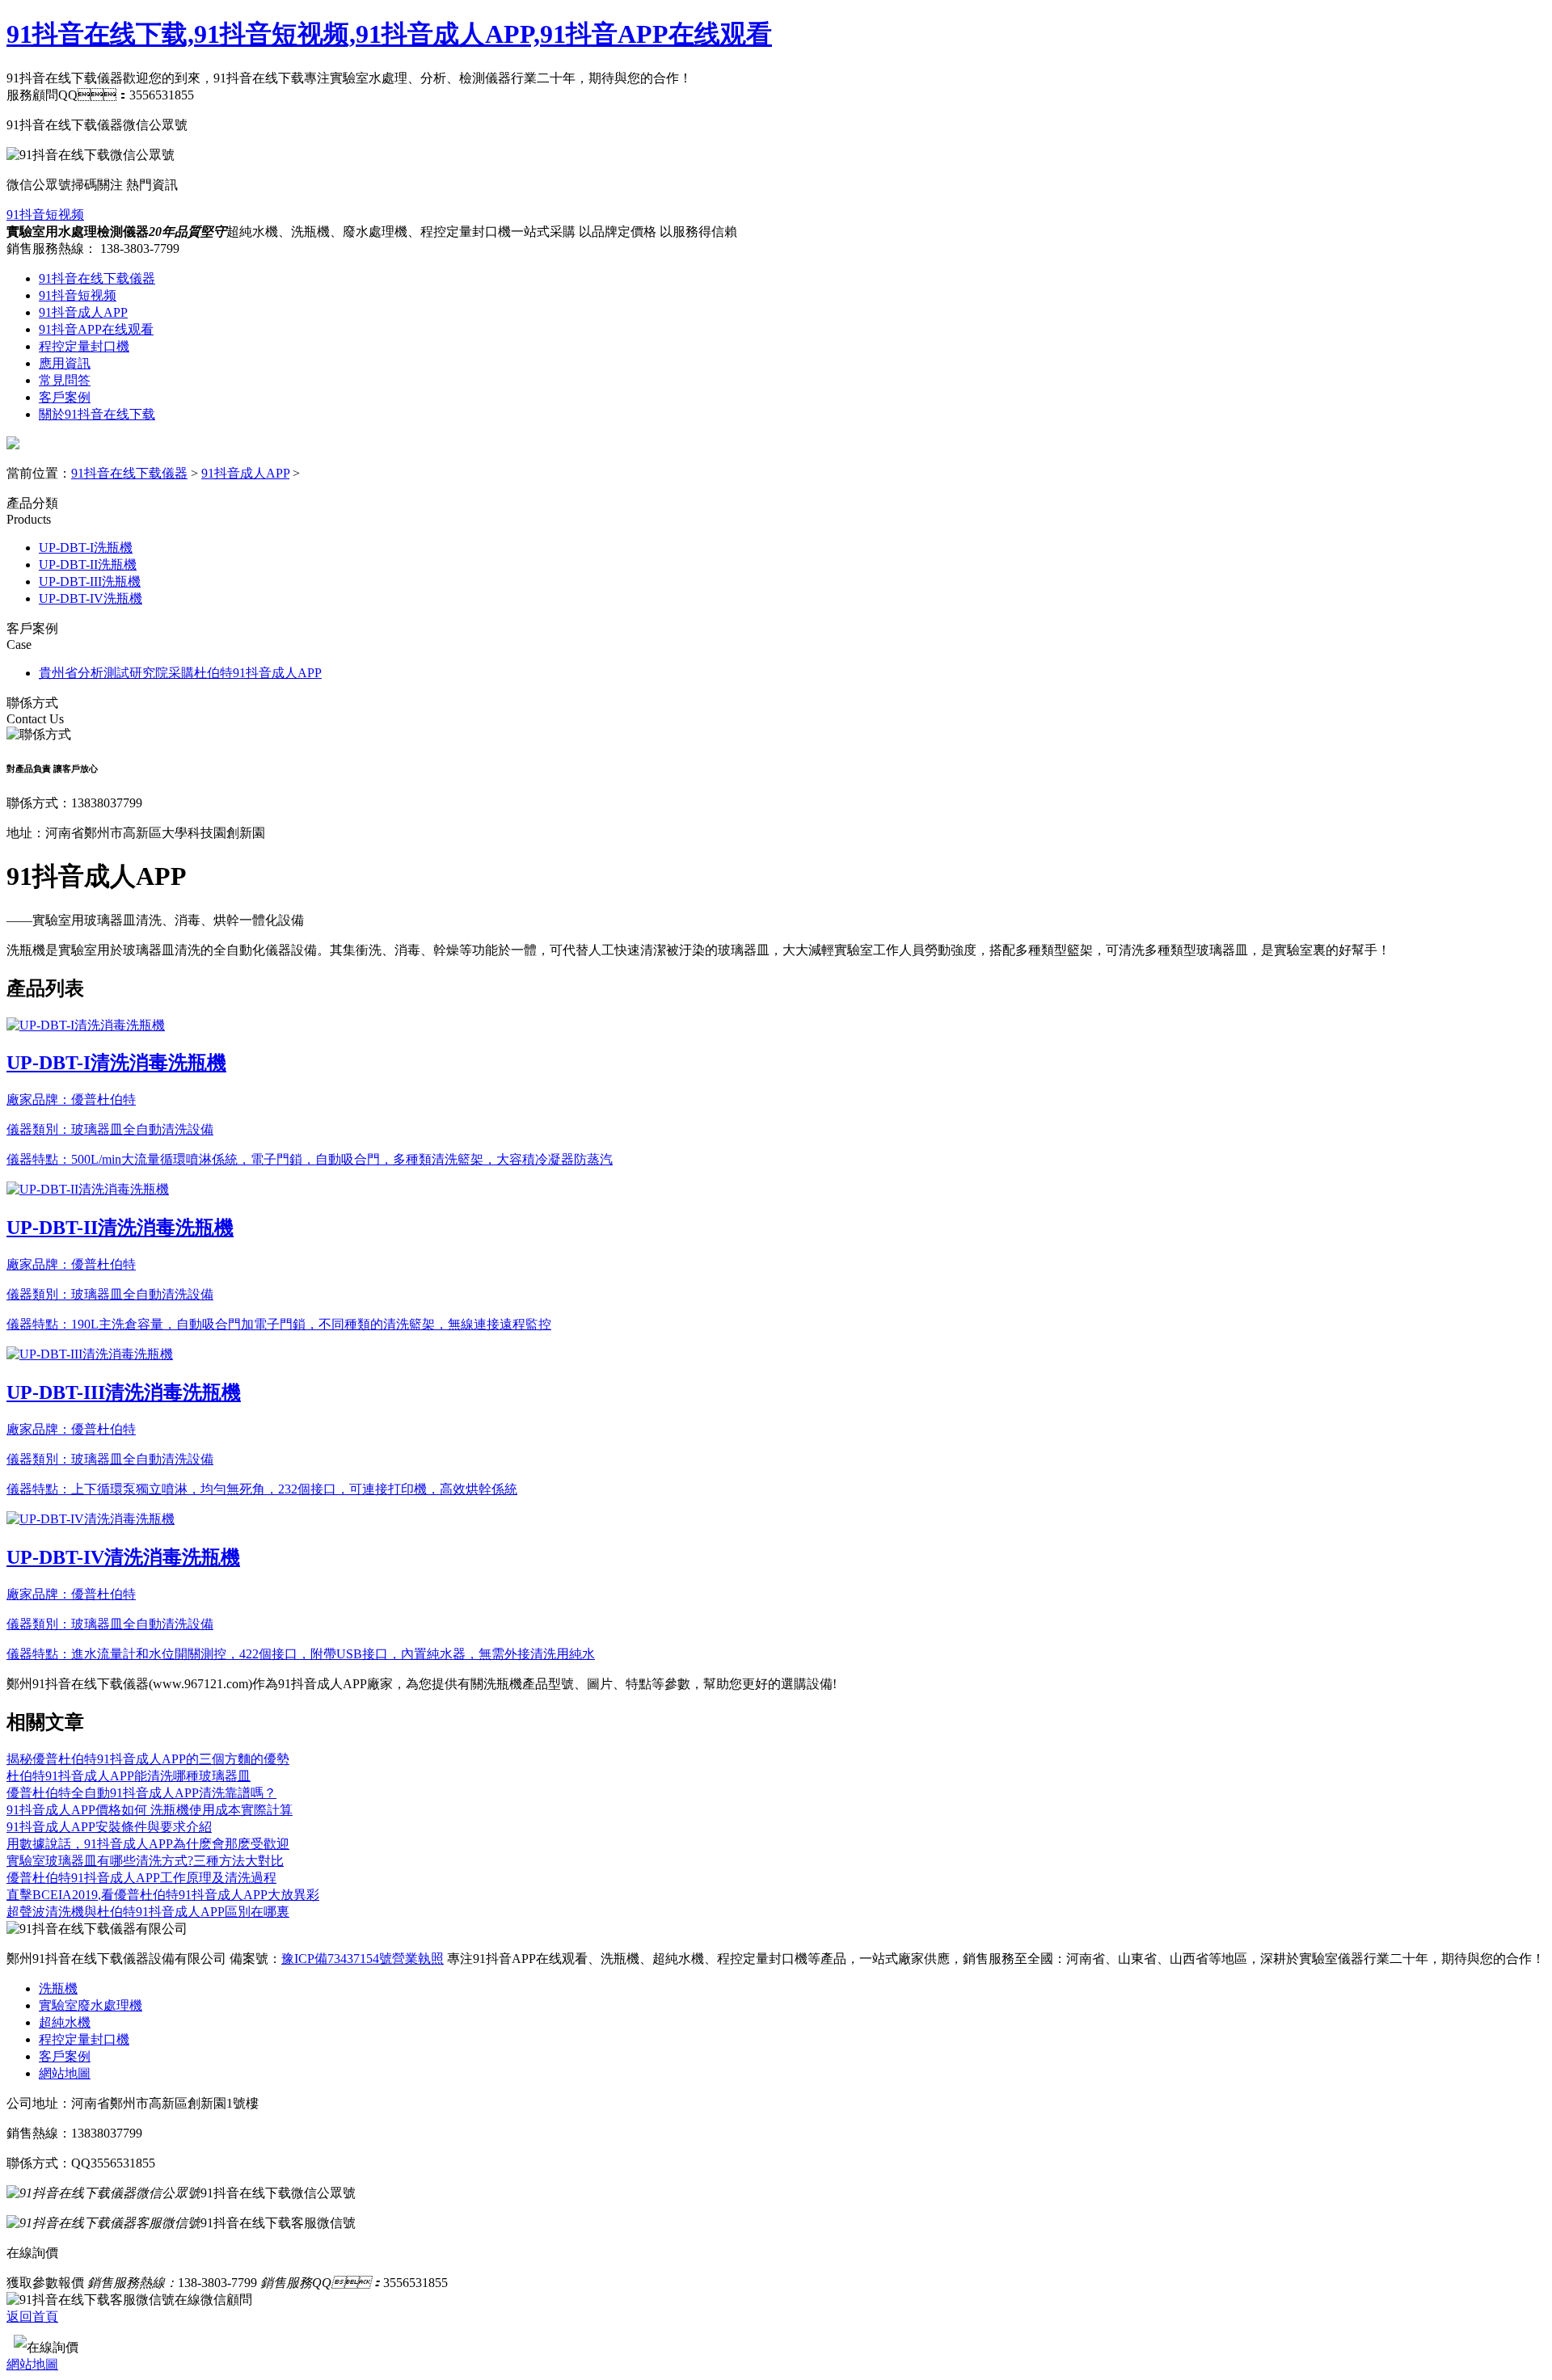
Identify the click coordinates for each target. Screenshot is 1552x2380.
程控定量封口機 (84, 346)
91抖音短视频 (45, 215)
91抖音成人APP (83, 312)
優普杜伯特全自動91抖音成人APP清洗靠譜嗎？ (141, 1793)
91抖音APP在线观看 (96, 329)
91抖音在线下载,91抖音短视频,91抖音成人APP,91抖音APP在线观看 (389, 34)
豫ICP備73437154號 (337, 1959)
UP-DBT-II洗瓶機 (88, 564)
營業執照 (418, 1959)
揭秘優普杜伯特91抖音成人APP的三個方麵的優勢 (148, 1759)
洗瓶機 (58, 1988)
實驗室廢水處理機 (91, 2005)
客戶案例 (65, 397)
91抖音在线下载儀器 (97, 278)
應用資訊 (65, 363)
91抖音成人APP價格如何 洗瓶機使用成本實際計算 (150, 1810)
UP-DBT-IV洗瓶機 (91, 598)
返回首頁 (32, 2317)
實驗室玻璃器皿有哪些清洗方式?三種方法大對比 (145, 1861)
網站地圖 (65, 2073)
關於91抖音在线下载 (97, 414)
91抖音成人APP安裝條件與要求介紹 (109, 1827)
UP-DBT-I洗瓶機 (86, 548)
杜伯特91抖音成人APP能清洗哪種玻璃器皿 (129, 1776)
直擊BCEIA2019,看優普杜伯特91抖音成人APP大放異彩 (163, 1895)
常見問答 (65, 380)
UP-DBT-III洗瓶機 (90, 581)
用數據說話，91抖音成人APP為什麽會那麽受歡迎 (148, 1844)
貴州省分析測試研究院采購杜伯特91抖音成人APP (180, 673)
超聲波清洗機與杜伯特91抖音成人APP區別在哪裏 (148, 1912)
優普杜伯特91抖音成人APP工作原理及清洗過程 (141, 1878)
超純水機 (65, 2022)
